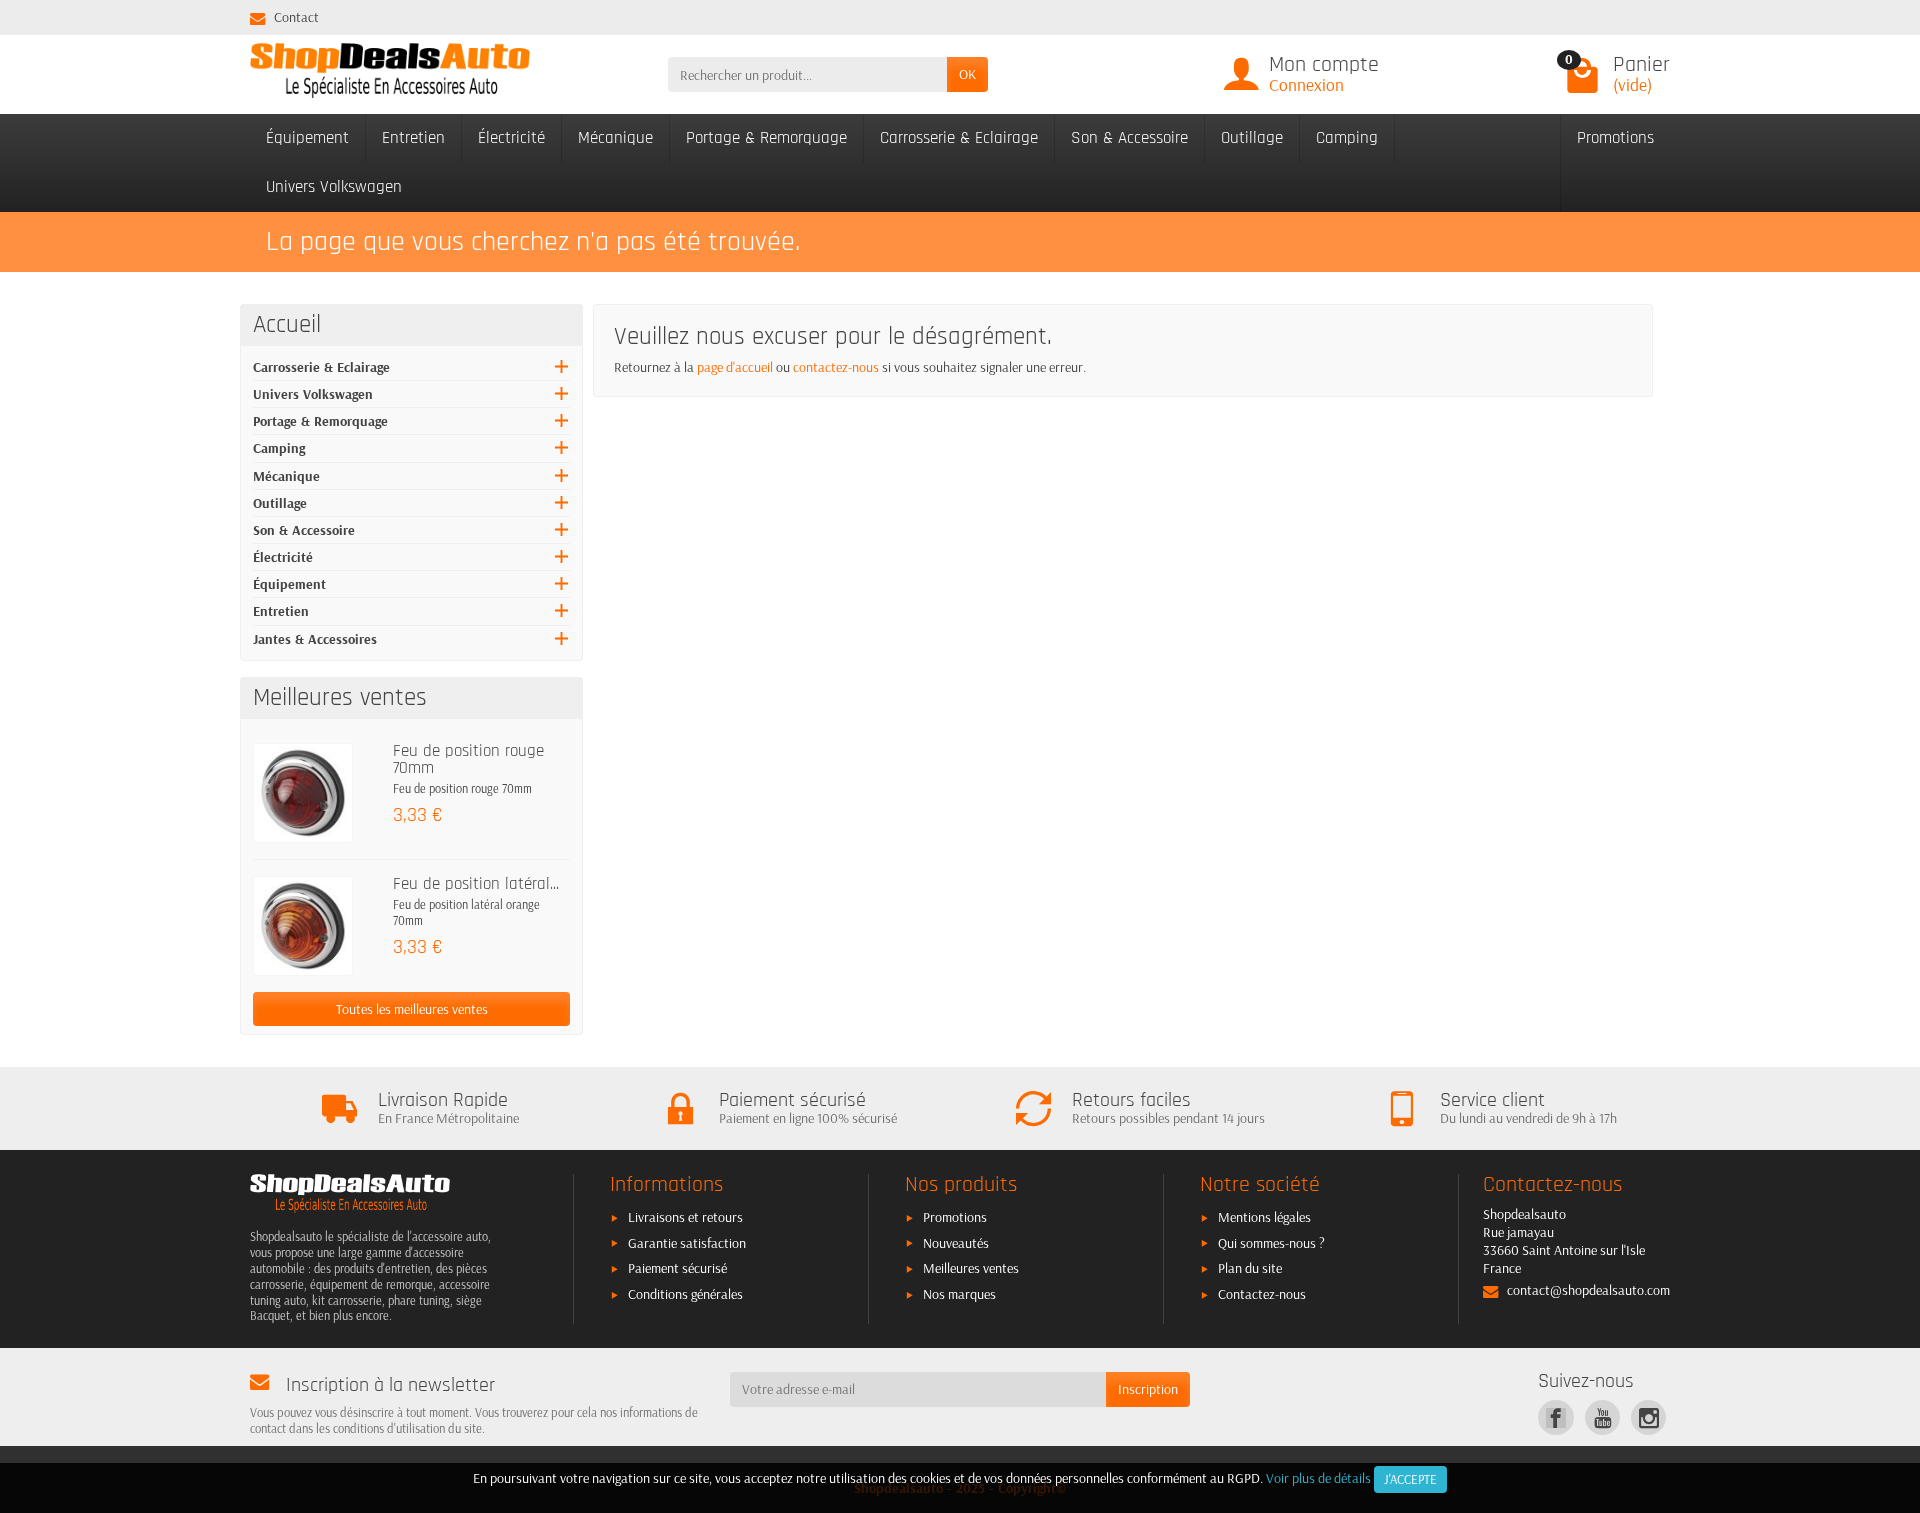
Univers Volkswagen (334, 187)
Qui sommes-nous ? (1271, 1243)
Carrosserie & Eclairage (959, 138)
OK (967, 74)
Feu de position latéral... (476, 884)
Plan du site (1250, 1268)
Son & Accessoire (1129, 138)
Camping (1347, 138)
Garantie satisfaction (687, 1243)
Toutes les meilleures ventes (412, 1009)
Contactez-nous (1262, 1294)
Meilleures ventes (971, 1268)
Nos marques (959, 1294)
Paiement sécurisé (677, 1268)
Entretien (413, 138)
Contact (296, 17)
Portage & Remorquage (766, 138)
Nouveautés (956, 1243)
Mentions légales (1264, 1217)
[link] (1555, 1417)
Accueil (287, 325)
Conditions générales (685, 1294)
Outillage (1252, 138)
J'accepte (1410, 1479)
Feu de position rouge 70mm (468, 759)
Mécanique (615, 138)
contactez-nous (836, 367)
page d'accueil (735, 367)
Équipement (307, 138)
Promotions (1615, 138)
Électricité (511, 138)
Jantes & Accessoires (315, 639)
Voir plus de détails (1318, 1478)
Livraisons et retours (685, 1217)
